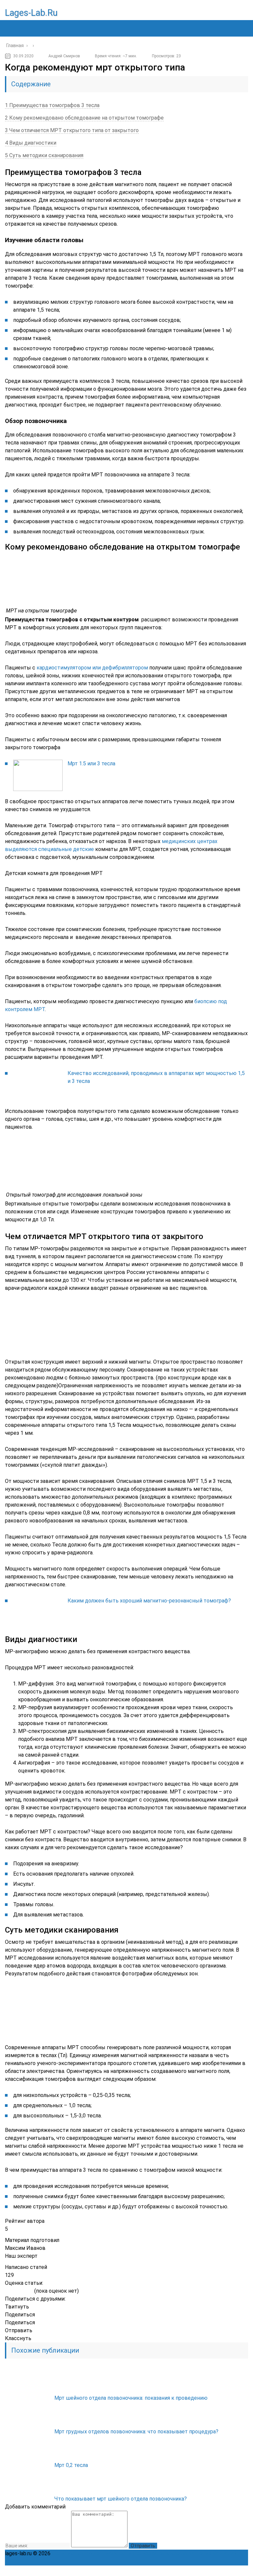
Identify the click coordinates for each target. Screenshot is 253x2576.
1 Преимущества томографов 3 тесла (52, 105)
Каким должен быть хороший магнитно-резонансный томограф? (149, 1601)
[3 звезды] (19, 2291)
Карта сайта (227, 2553)
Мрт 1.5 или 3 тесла (91, 764)
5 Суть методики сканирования (44, 155)
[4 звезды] (25, 2291)
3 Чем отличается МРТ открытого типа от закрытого (72, 130)
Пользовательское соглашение (172, 2553)
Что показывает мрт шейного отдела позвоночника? (121, 2499)
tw (214, 2571)
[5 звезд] (30, 2291)
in (228, 2571)
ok (170, 2571)
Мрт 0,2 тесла (71, 2465)
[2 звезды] (13, 2291)
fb (199, 2571)
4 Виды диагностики (31, 143)
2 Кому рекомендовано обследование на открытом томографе (84, 118)
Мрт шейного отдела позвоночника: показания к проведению (131, 2398)
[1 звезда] (8, 2291)
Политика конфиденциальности (92, 2553)
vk (243, 2571)
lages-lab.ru (31, 13)
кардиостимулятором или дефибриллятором (92, 668)
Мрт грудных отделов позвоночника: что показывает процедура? (136, 2432)
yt (185, 2571)
